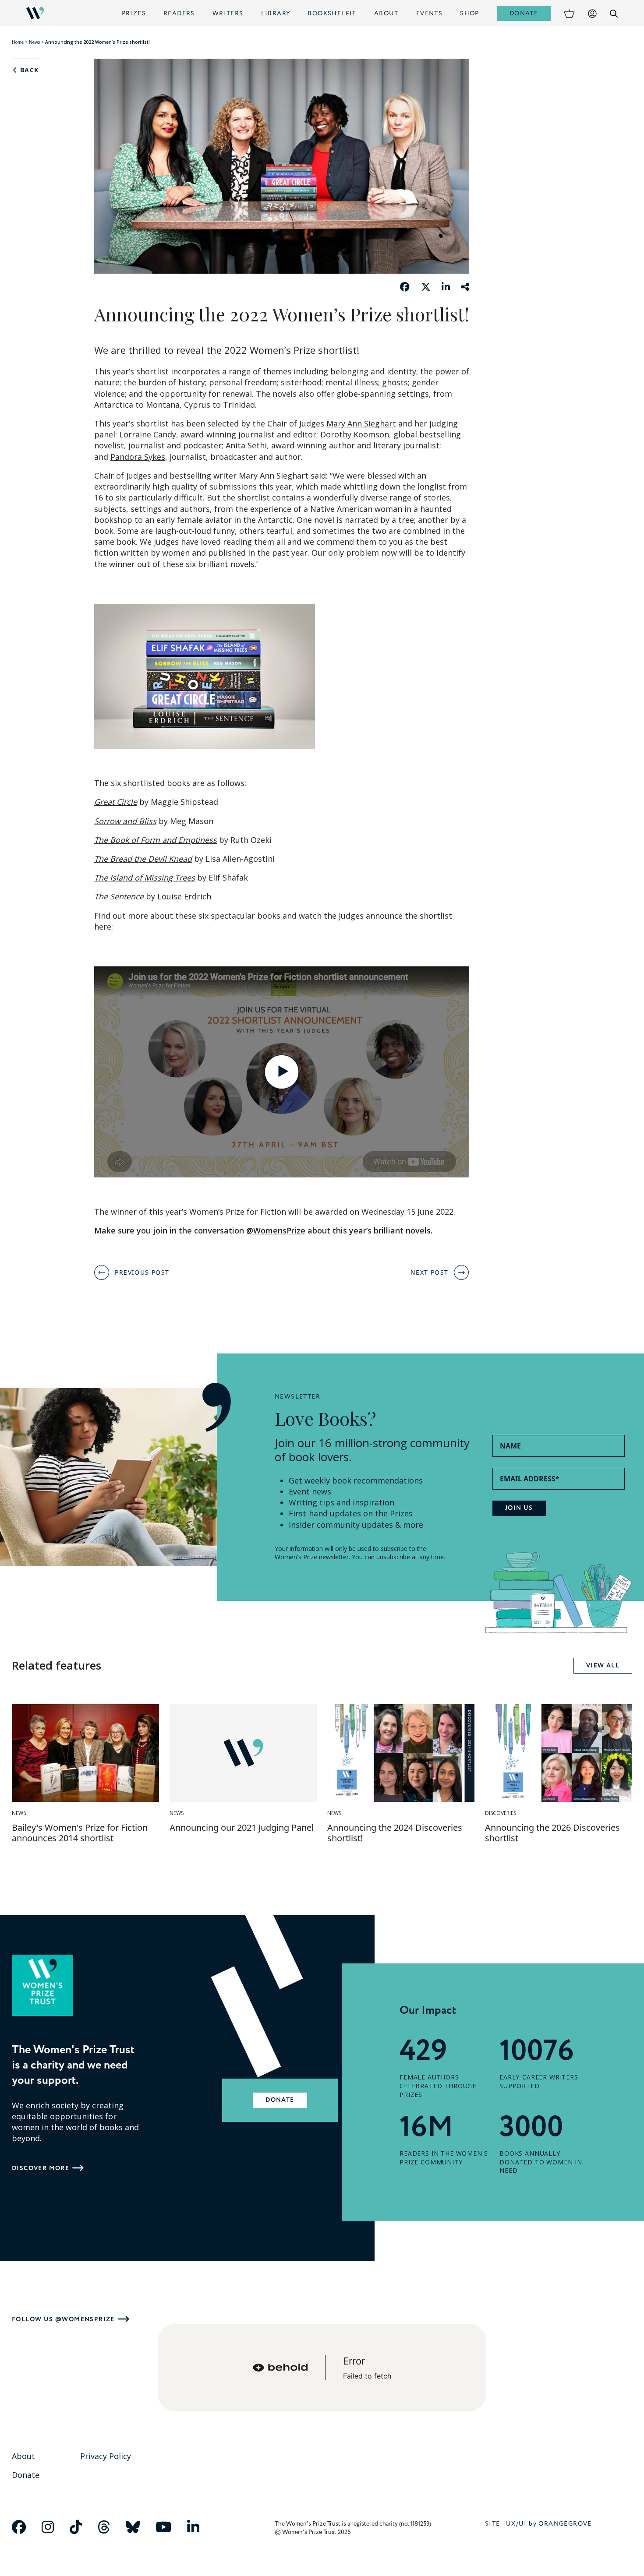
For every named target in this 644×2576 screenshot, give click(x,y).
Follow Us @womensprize (63, 2319)
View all (603, 1666)
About (386, 13)
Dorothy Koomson (355, 434)
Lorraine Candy (148, 434)
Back (28, 70)
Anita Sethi (246, 445)
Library (276, 13)
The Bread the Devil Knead (143, 859)
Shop (470, 13)
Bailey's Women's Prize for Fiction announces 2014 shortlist (80, 1833)
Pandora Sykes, (139, 457)
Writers (228, 13)
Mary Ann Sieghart (361, 423)
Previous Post (142, 1272)
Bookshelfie (332, 13)
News (34, 42)
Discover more (41, 2168)
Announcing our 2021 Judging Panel (242, 1827)
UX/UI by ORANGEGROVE (549, 2524)
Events (429, 13)
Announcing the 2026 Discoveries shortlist (552, 1833)
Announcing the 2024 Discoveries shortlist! (395, 1833)
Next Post (430, 1272)
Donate (524, 13)
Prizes (134, 13)
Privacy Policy (106, 2456)
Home (18, 42)
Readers (179, 13)
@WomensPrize (276, 1230)
